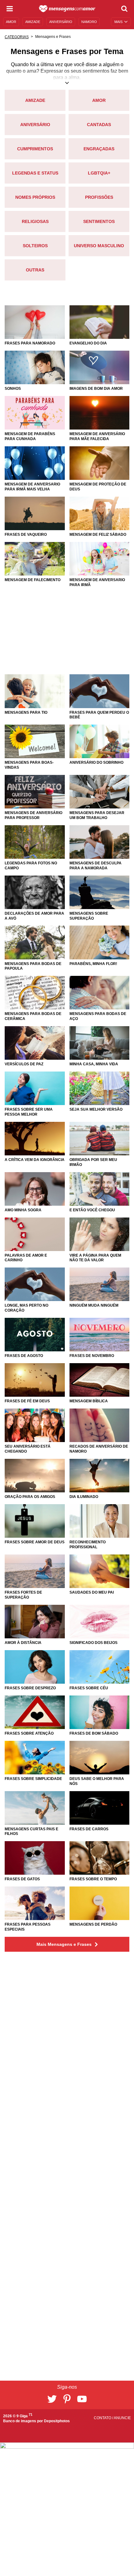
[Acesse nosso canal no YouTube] (82, 2399)
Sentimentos (99, 221)
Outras (35, 270)
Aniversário (35, 125)
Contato (103, 2418)
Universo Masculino (99, 246)
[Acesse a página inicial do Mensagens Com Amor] (67, 9)
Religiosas (35, 221)
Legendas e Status (35, 173)
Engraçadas (99, 149)
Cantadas (99, 125)
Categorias (17, 37)
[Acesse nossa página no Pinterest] (67, 2399)
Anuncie (122, 2418)
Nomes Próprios (35, 197)
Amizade (35, 100)
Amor (99, 100)
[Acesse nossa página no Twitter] (52, 2399)
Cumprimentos (35, 149)
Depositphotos (57, 2421)
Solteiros (35, 246)
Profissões (99, 197)
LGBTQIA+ (99, 173)
